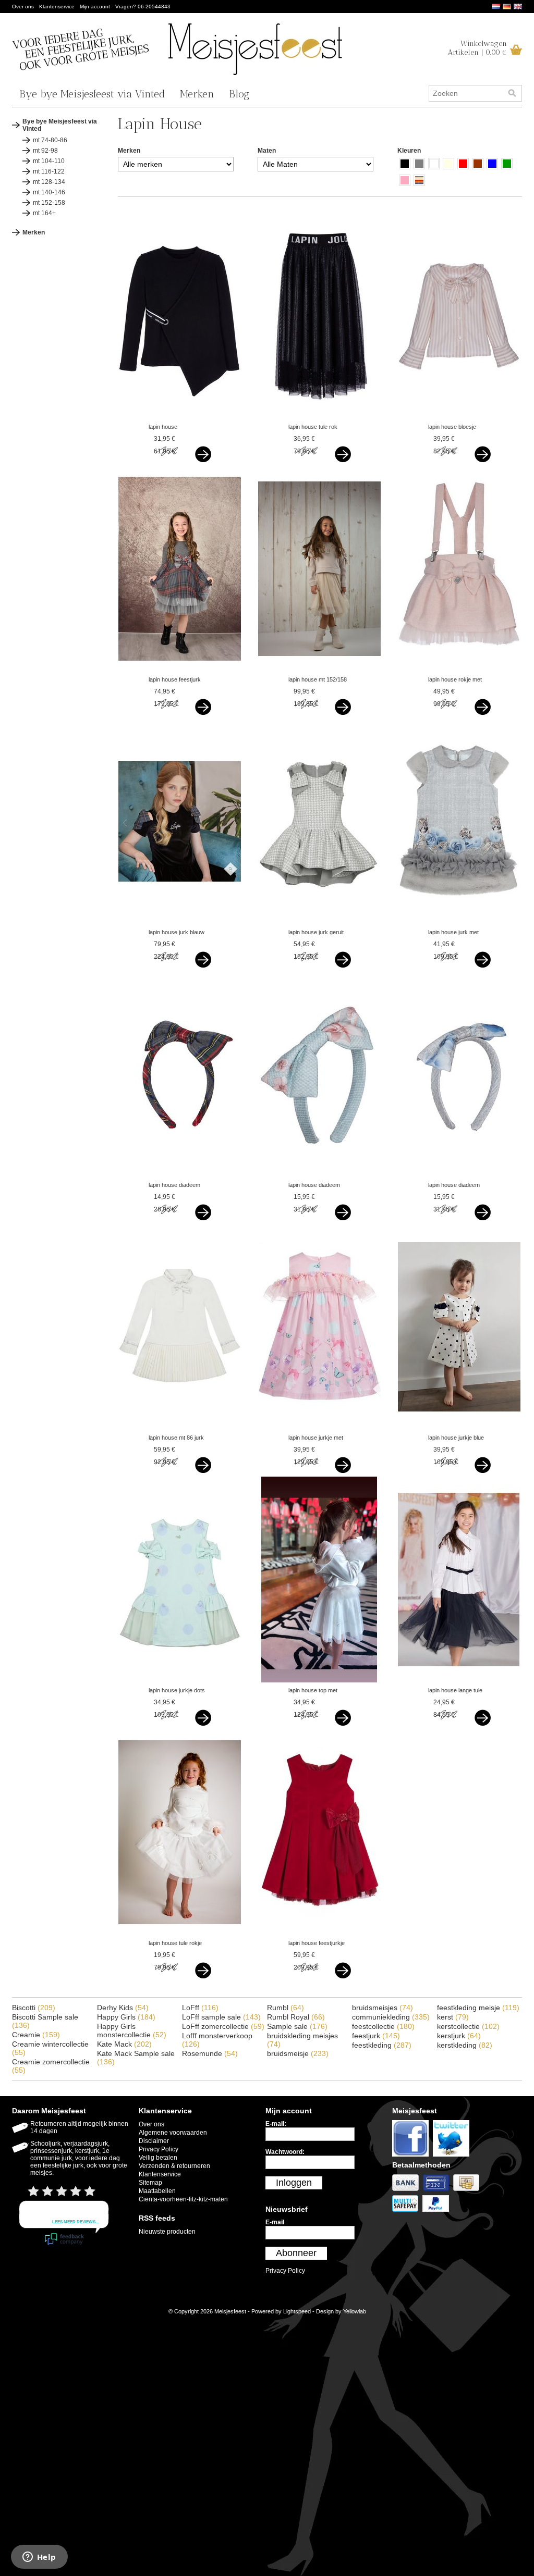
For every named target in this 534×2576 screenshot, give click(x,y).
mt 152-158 (49, 203)
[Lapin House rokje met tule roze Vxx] (459, 670)
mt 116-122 (49, 171)
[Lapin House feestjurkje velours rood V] (319, 1933)
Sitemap (150, 2183)
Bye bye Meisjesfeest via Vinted (92, 94)
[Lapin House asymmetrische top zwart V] (180, 417)
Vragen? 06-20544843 (143, 7)
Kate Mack (124, 2044)
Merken (197, 94)
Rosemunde (210, 2053)
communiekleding (391, 2017)
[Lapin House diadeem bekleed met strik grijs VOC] (459, 1175)
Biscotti (34, 2008)
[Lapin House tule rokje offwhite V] (180, 1933)
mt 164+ (44, 213)
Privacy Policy (159, 2149)
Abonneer (296, 2253)
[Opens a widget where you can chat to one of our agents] (39, 2558)
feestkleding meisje (478, 2008)
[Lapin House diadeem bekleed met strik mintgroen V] (319, 1175)
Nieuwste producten (167, 2232)
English (518, 7)
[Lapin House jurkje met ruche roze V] (319, 1428)
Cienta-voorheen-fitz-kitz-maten (183, 2199)
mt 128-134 (49, 182)
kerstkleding (465, 2045)
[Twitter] (452, 2157)
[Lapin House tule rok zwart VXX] (319, 417)
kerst (453, 2017)
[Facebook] (412, 2157)
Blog (239, 94)
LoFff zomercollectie (223, 2026)
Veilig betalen (158, 2158)
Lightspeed (297, 2311)
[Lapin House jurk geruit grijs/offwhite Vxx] (319, 922)
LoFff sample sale (221, 2017)
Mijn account (95, 7)
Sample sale (297, 2026)
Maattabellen (157, 2191)
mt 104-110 (49, 161)
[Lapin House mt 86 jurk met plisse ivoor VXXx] (180, 1428)
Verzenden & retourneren (174, 2166)
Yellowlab (355, 2311)
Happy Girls (126, 2017)
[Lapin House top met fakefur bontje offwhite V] (319, 1680)
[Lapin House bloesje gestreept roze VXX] (459, 417)
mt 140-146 (49, 192)
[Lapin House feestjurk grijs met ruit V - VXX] (180, 670)
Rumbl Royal (296, 2017)
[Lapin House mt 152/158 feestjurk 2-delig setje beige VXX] (319, 670)
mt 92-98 (45, 151)
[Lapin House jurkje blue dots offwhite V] (459, 1428)
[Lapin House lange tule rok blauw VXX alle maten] (459, 1680)
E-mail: (276, 2124)
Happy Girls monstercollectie (132, 2030)
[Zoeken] (512, 93)
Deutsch (507, 7)
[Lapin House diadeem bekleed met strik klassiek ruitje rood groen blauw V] (180, 1175)
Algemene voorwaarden (173, 2133)
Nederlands (496, 7)
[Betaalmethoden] (408, 2191)
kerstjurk (459, 2036)
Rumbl (286, 2008)
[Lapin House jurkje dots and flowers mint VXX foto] (180, 1680)
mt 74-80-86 (50, 140)
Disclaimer (154, 2141)
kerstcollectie (468, 2026)
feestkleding (382, 2045)
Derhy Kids (123, 2008)
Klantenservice (57, 7)
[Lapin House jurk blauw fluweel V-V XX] (180, 922)
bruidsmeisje (298, 2053)
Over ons (23, 7)
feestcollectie (383, 2026)
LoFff (200, 2008)
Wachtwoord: (285, 2152)
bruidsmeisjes (383, 2008)
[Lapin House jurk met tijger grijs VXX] (459, 922)
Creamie (36, 2035)
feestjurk (376, 2036)
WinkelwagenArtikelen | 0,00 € (477, 48)
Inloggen (294, 2183)
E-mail (275, 2222)
